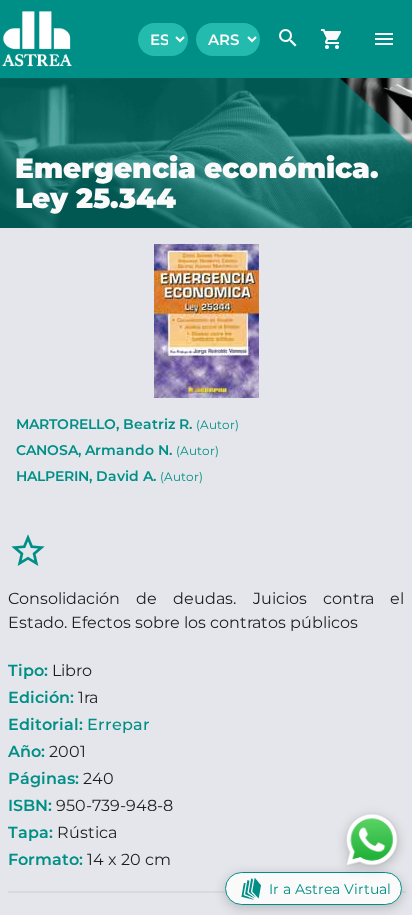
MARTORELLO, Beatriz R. (127, 424)
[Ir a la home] (27, 39)
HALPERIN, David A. (109, 476)
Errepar (118, 724)
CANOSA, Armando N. (117, 450)
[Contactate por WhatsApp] (372, 838)
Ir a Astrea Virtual (330, 889)
